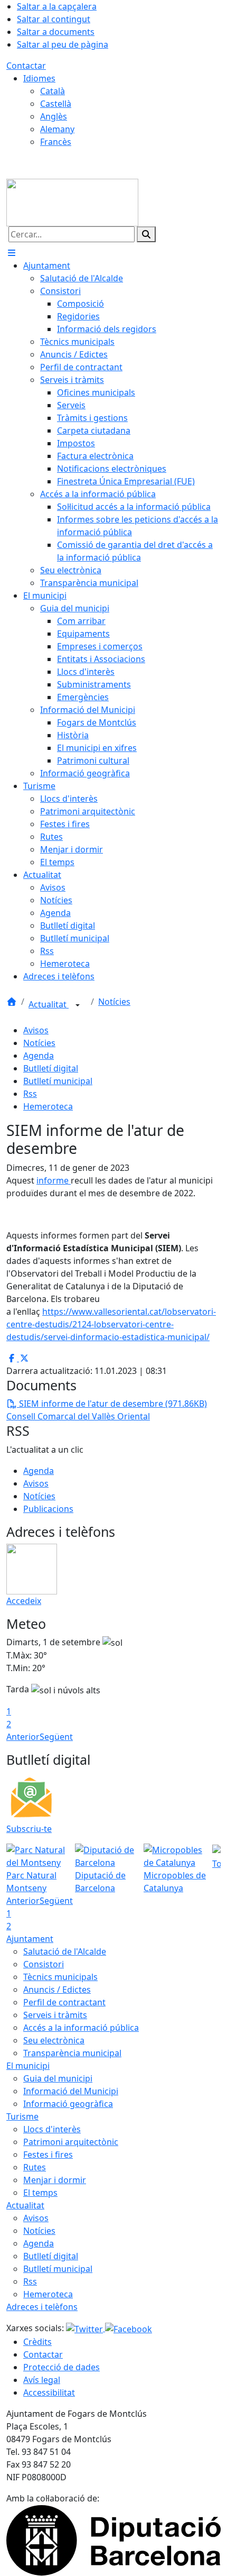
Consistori (44, 1964)
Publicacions (48, 1509)
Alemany (57, 129)
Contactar (26, 66)
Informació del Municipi (71, 2091)
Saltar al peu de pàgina (63, 44)
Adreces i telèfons (42, 2307)
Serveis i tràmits (55, 2015)
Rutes (35, 2167)
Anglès (54, 116)
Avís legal (42, 2380)
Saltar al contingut (54, 19)
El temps (40, 2193)
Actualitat (49, 1004)
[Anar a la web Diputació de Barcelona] (113, 2540)
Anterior (23, 1737)
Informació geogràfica (68, 2104)
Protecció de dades (62, 2367)
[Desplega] (78, 1005)
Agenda (39, 1056)
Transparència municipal (72, 2053)
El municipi (28, 2066)
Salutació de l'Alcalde (65, 1951)
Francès (56, 142)
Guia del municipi (58, 2078)
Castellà (56, 104)
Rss (30, 1094)
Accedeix (24, 1601)
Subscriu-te (29, 1829)
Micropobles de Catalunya (175, 1882)
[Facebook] (129, 2328)
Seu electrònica (54, 2040)
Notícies (114, 1002)
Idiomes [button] (39, 78)
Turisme (22, 2116)
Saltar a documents (56, 32)
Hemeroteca (48, 1106)
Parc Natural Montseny (31, 1882)
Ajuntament (30, 1939)
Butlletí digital (51, 1068)
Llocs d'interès (52, 2129)
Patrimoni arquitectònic (71, 2142)
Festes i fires (48, 2155)
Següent (56, 1737)
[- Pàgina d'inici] (72, 201)
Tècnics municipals (60, 1977)
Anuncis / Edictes (57, 1990)
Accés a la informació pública (81, 2028)
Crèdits (37, 2342)
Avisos (36, 1030)
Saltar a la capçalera (57, 6)
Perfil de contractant (64, 2002)
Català (53, 91)
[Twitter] (86, 2328)
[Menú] (12, 253)
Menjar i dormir (55, 2180)
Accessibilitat (49, 2392)
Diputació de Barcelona (100, 1882)
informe (54, 1180)
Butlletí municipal (58, 1081)
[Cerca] (146, 234)
